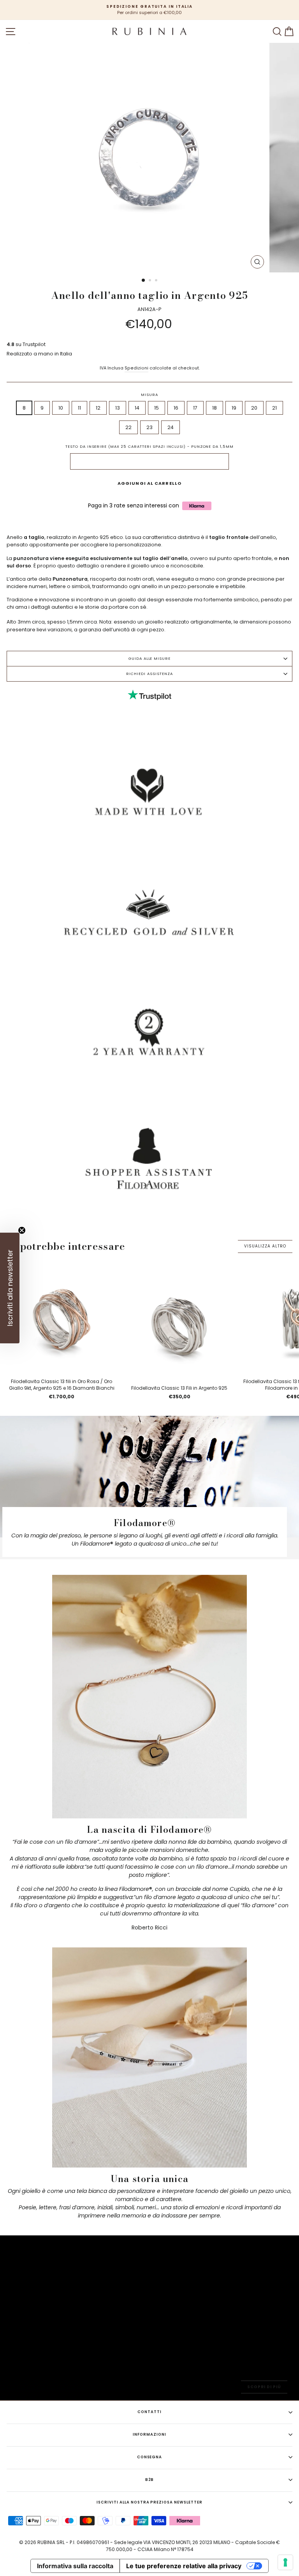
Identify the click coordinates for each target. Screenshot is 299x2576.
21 (274, 408)
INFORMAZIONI (149, 2434)
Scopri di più (264, 2387)
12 (98, 408)
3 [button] (157, 281)
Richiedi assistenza (149, 674)
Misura (149, 395)
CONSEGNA (150, 2457)
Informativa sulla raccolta (75, 2566)
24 (171, 427)
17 (195, 408)
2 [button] (151, 281)
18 (215, 408)
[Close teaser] (22, 1230)
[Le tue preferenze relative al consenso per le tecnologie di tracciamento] (285, 2562)
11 (79, 408)
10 (61, 408)
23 (149, 427)
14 (137, 408)
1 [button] (144, 281)
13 (118, 408)
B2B (150, 2480)
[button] (10, 1288)
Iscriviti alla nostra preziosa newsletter (149, 2502)
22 (128, 427)
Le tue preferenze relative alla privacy (184, 2566)
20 (254, 408)
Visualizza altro (265, 1246)
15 (157, 408)
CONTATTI (149, 2412)
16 (176, 408)
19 (234, 408)
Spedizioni (136, 368)
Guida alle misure (149, 658)
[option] (149, 10)
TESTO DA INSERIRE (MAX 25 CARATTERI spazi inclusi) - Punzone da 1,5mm (149, 446)
